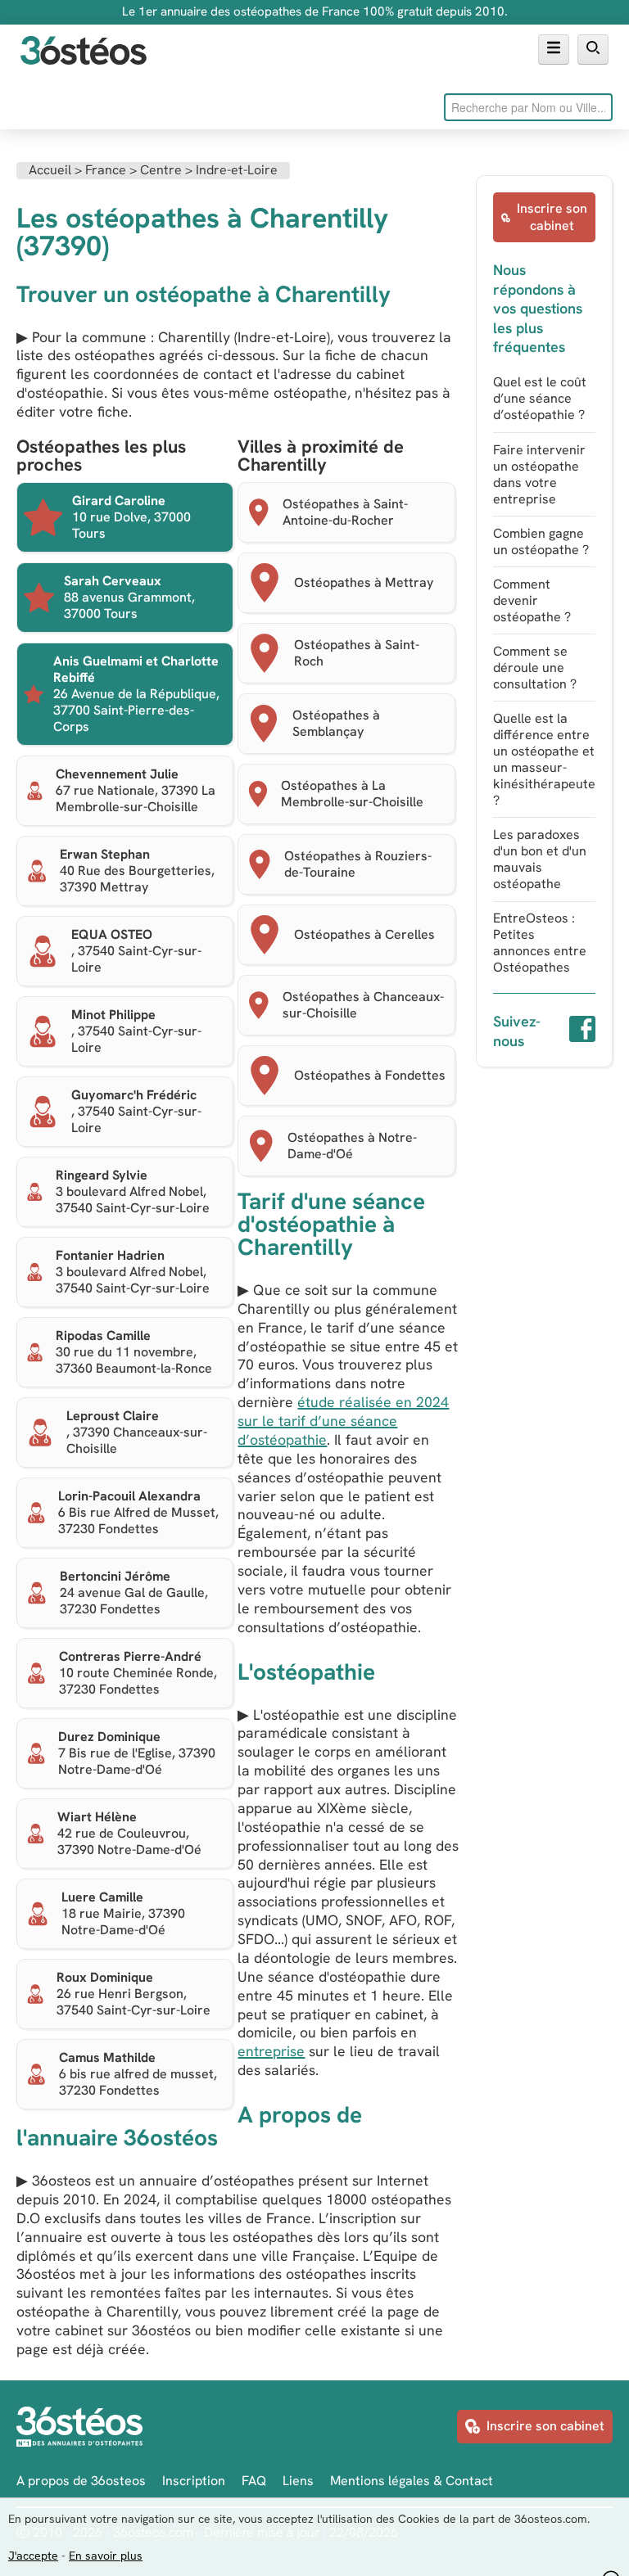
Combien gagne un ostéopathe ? (541, 541)
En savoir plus (106, 2556)
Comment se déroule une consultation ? (535, 668)
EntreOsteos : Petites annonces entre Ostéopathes (540, 943)
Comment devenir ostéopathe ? (532, 600)
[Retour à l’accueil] (84, 52)
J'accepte (33, 2556)
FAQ (254, 2481)
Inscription (194, 2481)
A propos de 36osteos (81, 2481)
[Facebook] (582, 1031)
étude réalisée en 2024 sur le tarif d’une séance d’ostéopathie (343, 1421)
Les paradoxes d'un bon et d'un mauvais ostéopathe (540, 859)
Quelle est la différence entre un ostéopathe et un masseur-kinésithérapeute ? (544, 759)
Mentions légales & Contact (412, 2481)
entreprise (271, 2051)
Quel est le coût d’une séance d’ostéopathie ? (540, 398)
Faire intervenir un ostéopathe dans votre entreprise (539, 474)
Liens (298, 2481)
